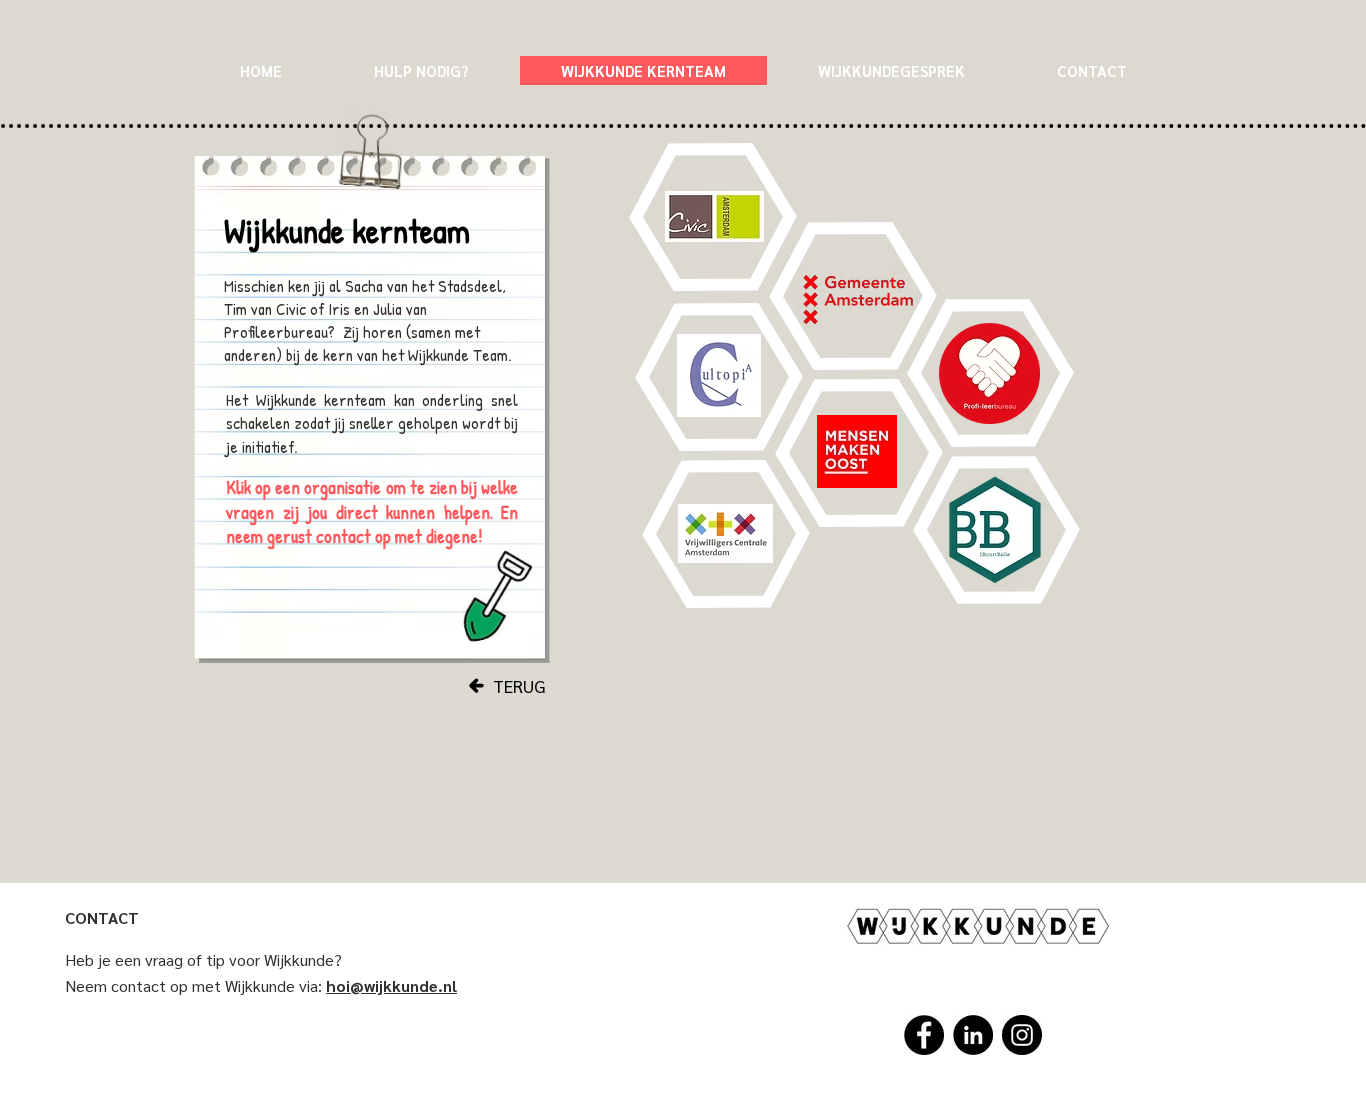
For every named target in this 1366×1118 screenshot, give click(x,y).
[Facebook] (924, 1035)
